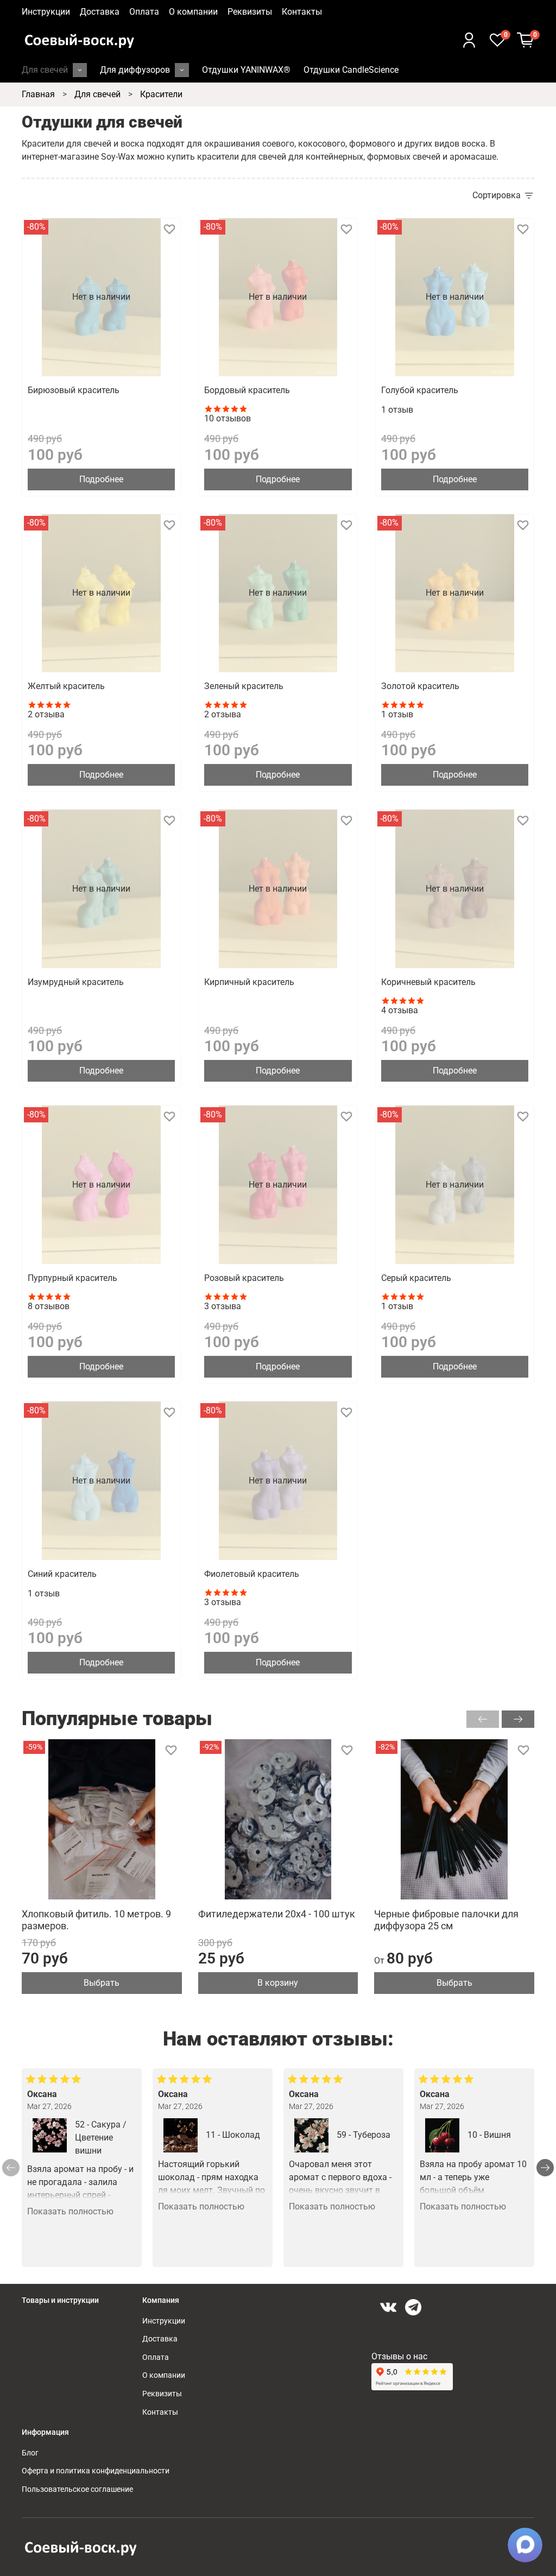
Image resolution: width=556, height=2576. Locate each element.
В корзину (278, 1983)
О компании (193, 12)
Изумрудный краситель (76, 982)
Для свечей (45, 70)
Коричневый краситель (428, 982)
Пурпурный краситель (72, 1278)
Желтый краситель (66, 686)
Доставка (100, 12)
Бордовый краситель (247, 390)
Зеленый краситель (244, 686)
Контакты (302, 12)
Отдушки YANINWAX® (246, 70)
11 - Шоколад (233, 2135)
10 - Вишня (489, 2135)
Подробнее (101, 479)
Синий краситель (62, 1574)
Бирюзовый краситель (74, 390)
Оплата (144, 12)
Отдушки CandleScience (351, 70)
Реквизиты (250, 12)
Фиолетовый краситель (252, 1574)
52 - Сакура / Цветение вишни (101, 2138)
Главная (38, 94)
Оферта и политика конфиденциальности (96, 2471)
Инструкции (46, 12)
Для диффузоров (135, 70)
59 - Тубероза (364, 2135)
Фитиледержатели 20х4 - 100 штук (277, 1914)
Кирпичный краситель (249, 982)
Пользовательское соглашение (77, 2489)
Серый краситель (416, 1278)
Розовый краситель (244, 1278)
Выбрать (102, 1983)
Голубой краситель (420, 390)
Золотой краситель (420, 686)
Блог (30, 2453)
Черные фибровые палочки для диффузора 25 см (446, 1920)
